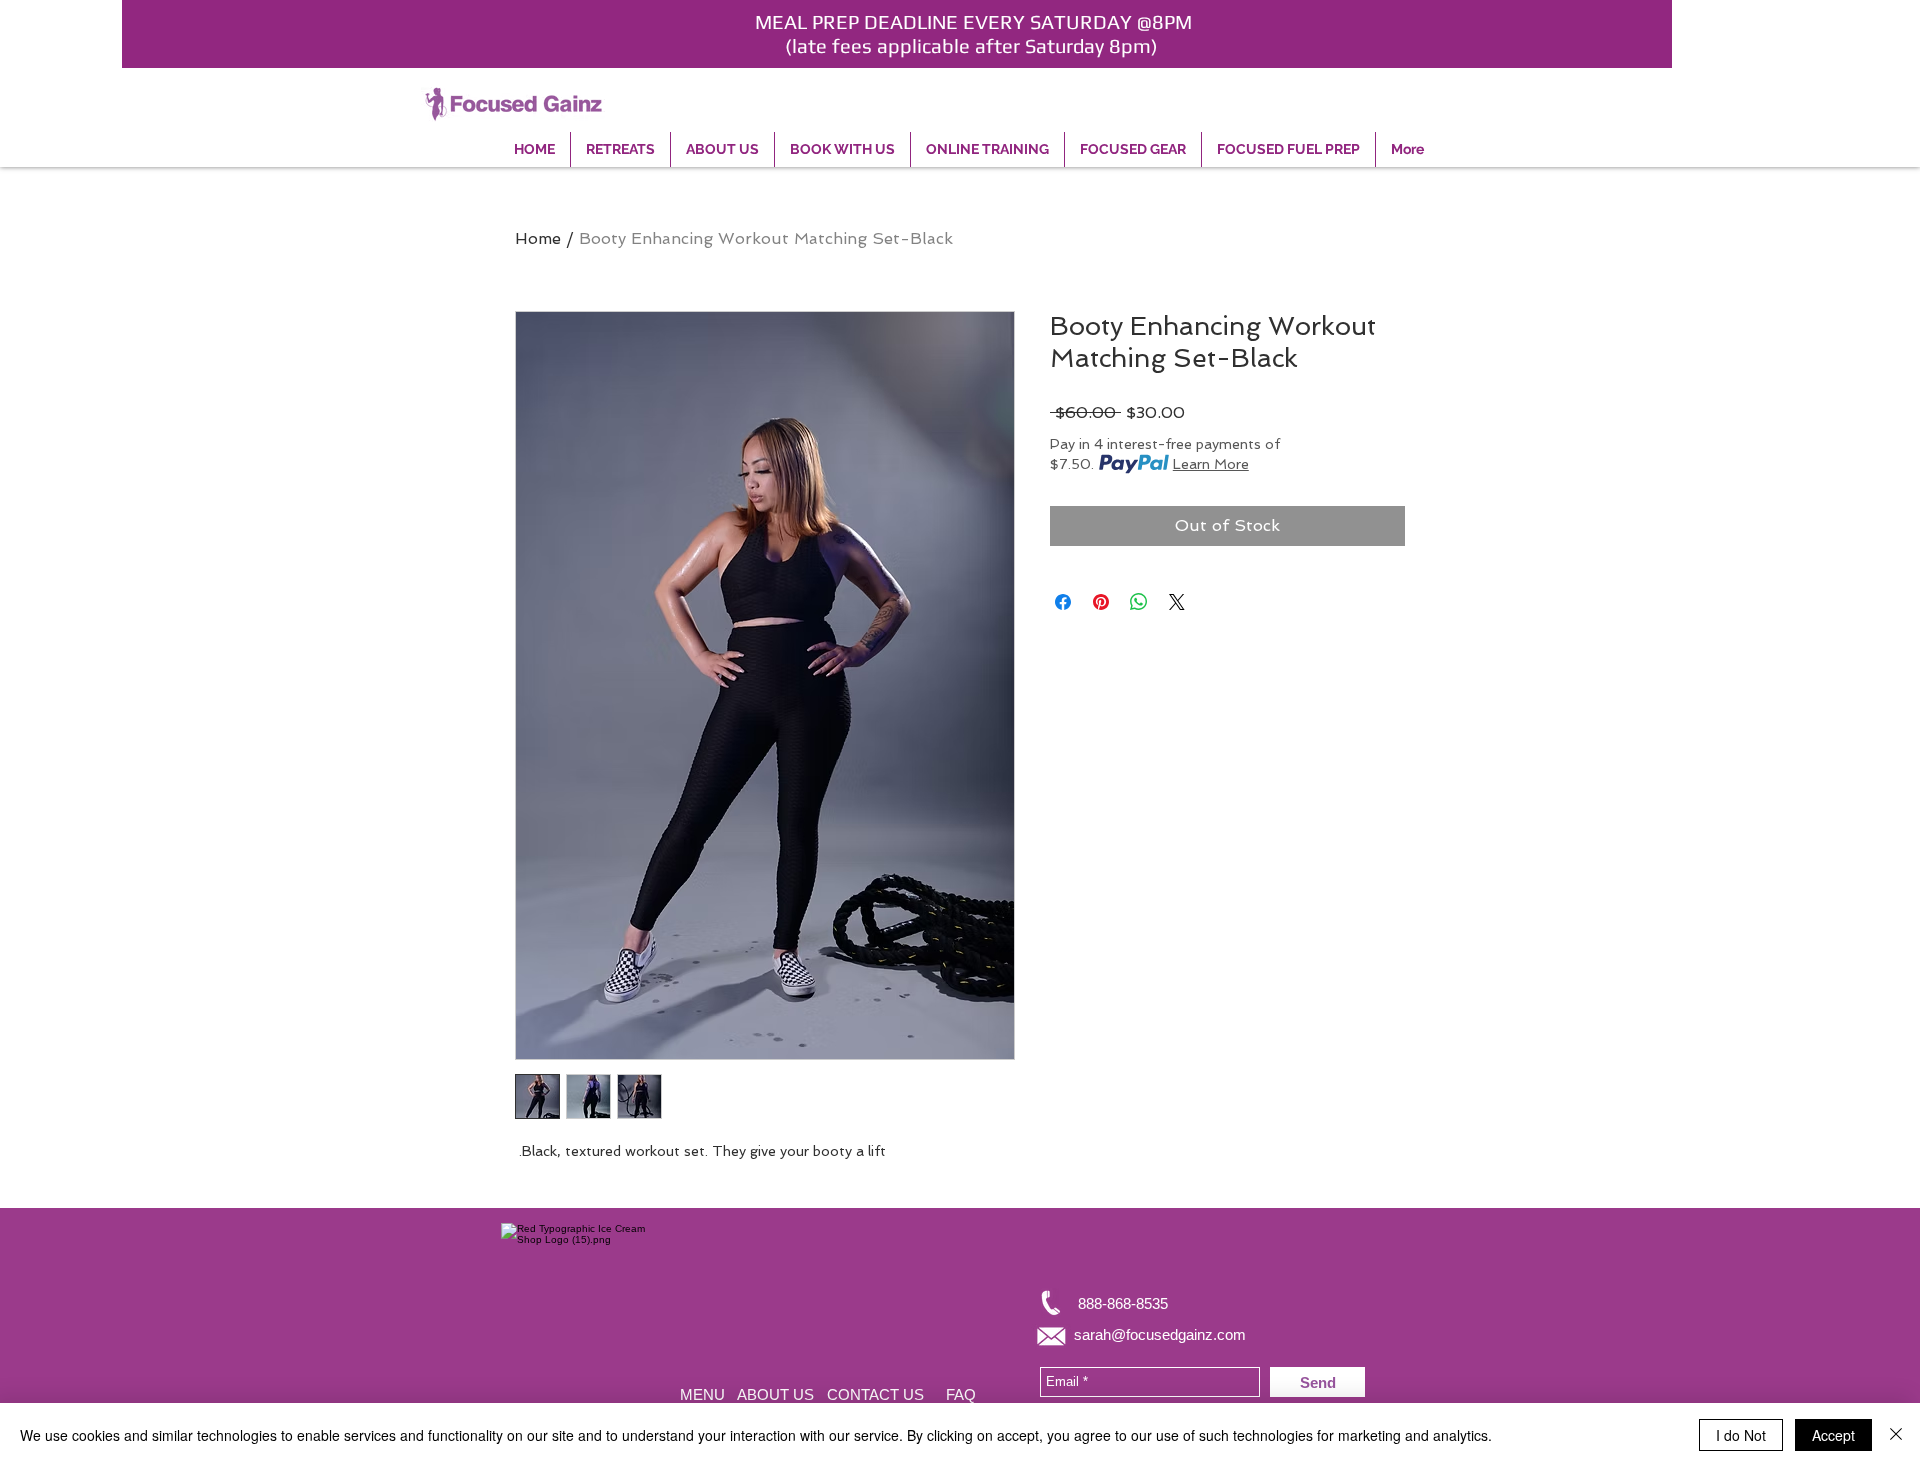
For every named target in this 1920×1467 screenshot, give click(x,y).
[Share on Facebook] (1063, 602)
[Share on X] (1177, 602)
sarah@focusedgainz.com (1160, 1334)
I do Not (1741, 1435)
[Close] (1896, 1435)
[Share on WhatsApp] (1139, 602)
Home (538, 238)
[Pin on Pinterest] (1101, 602)
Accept (1833, 1435)
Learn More (1211, 464)
